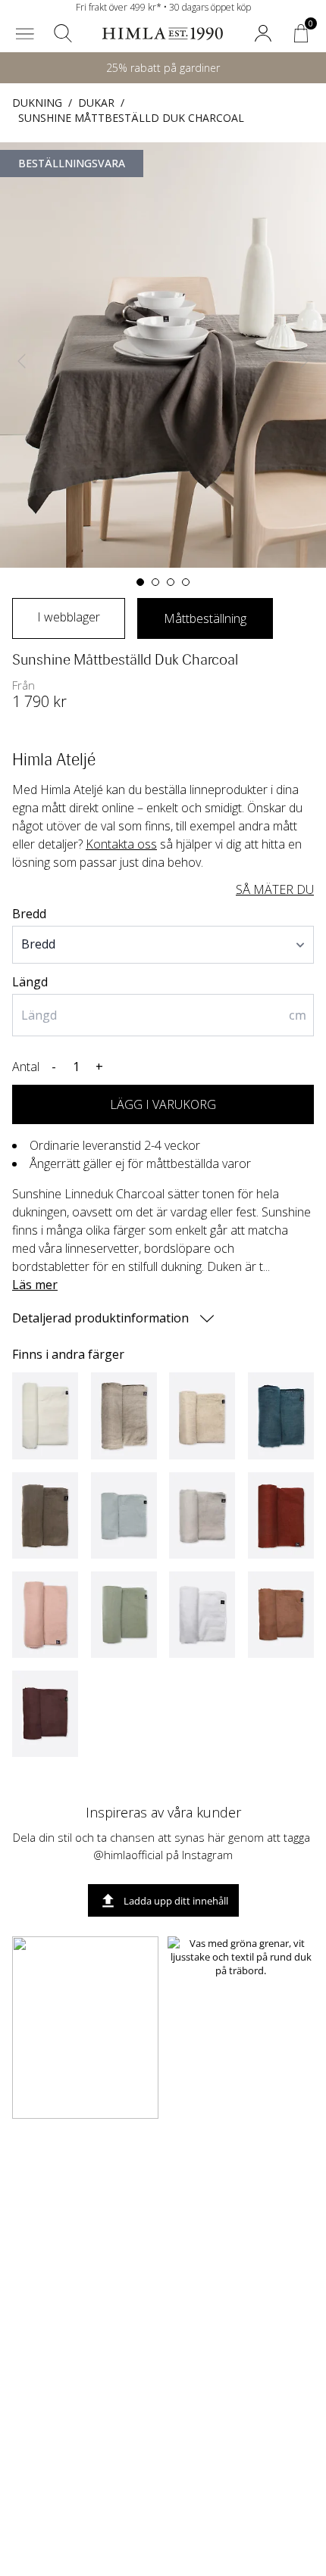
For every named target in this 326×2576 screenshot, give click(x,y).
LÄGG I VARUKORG (163, 1104)
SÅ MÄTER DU (275, 889)
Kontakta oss (121, 844)
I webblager (69, 617)
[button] (25, 33)
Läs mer (35, 1285)
